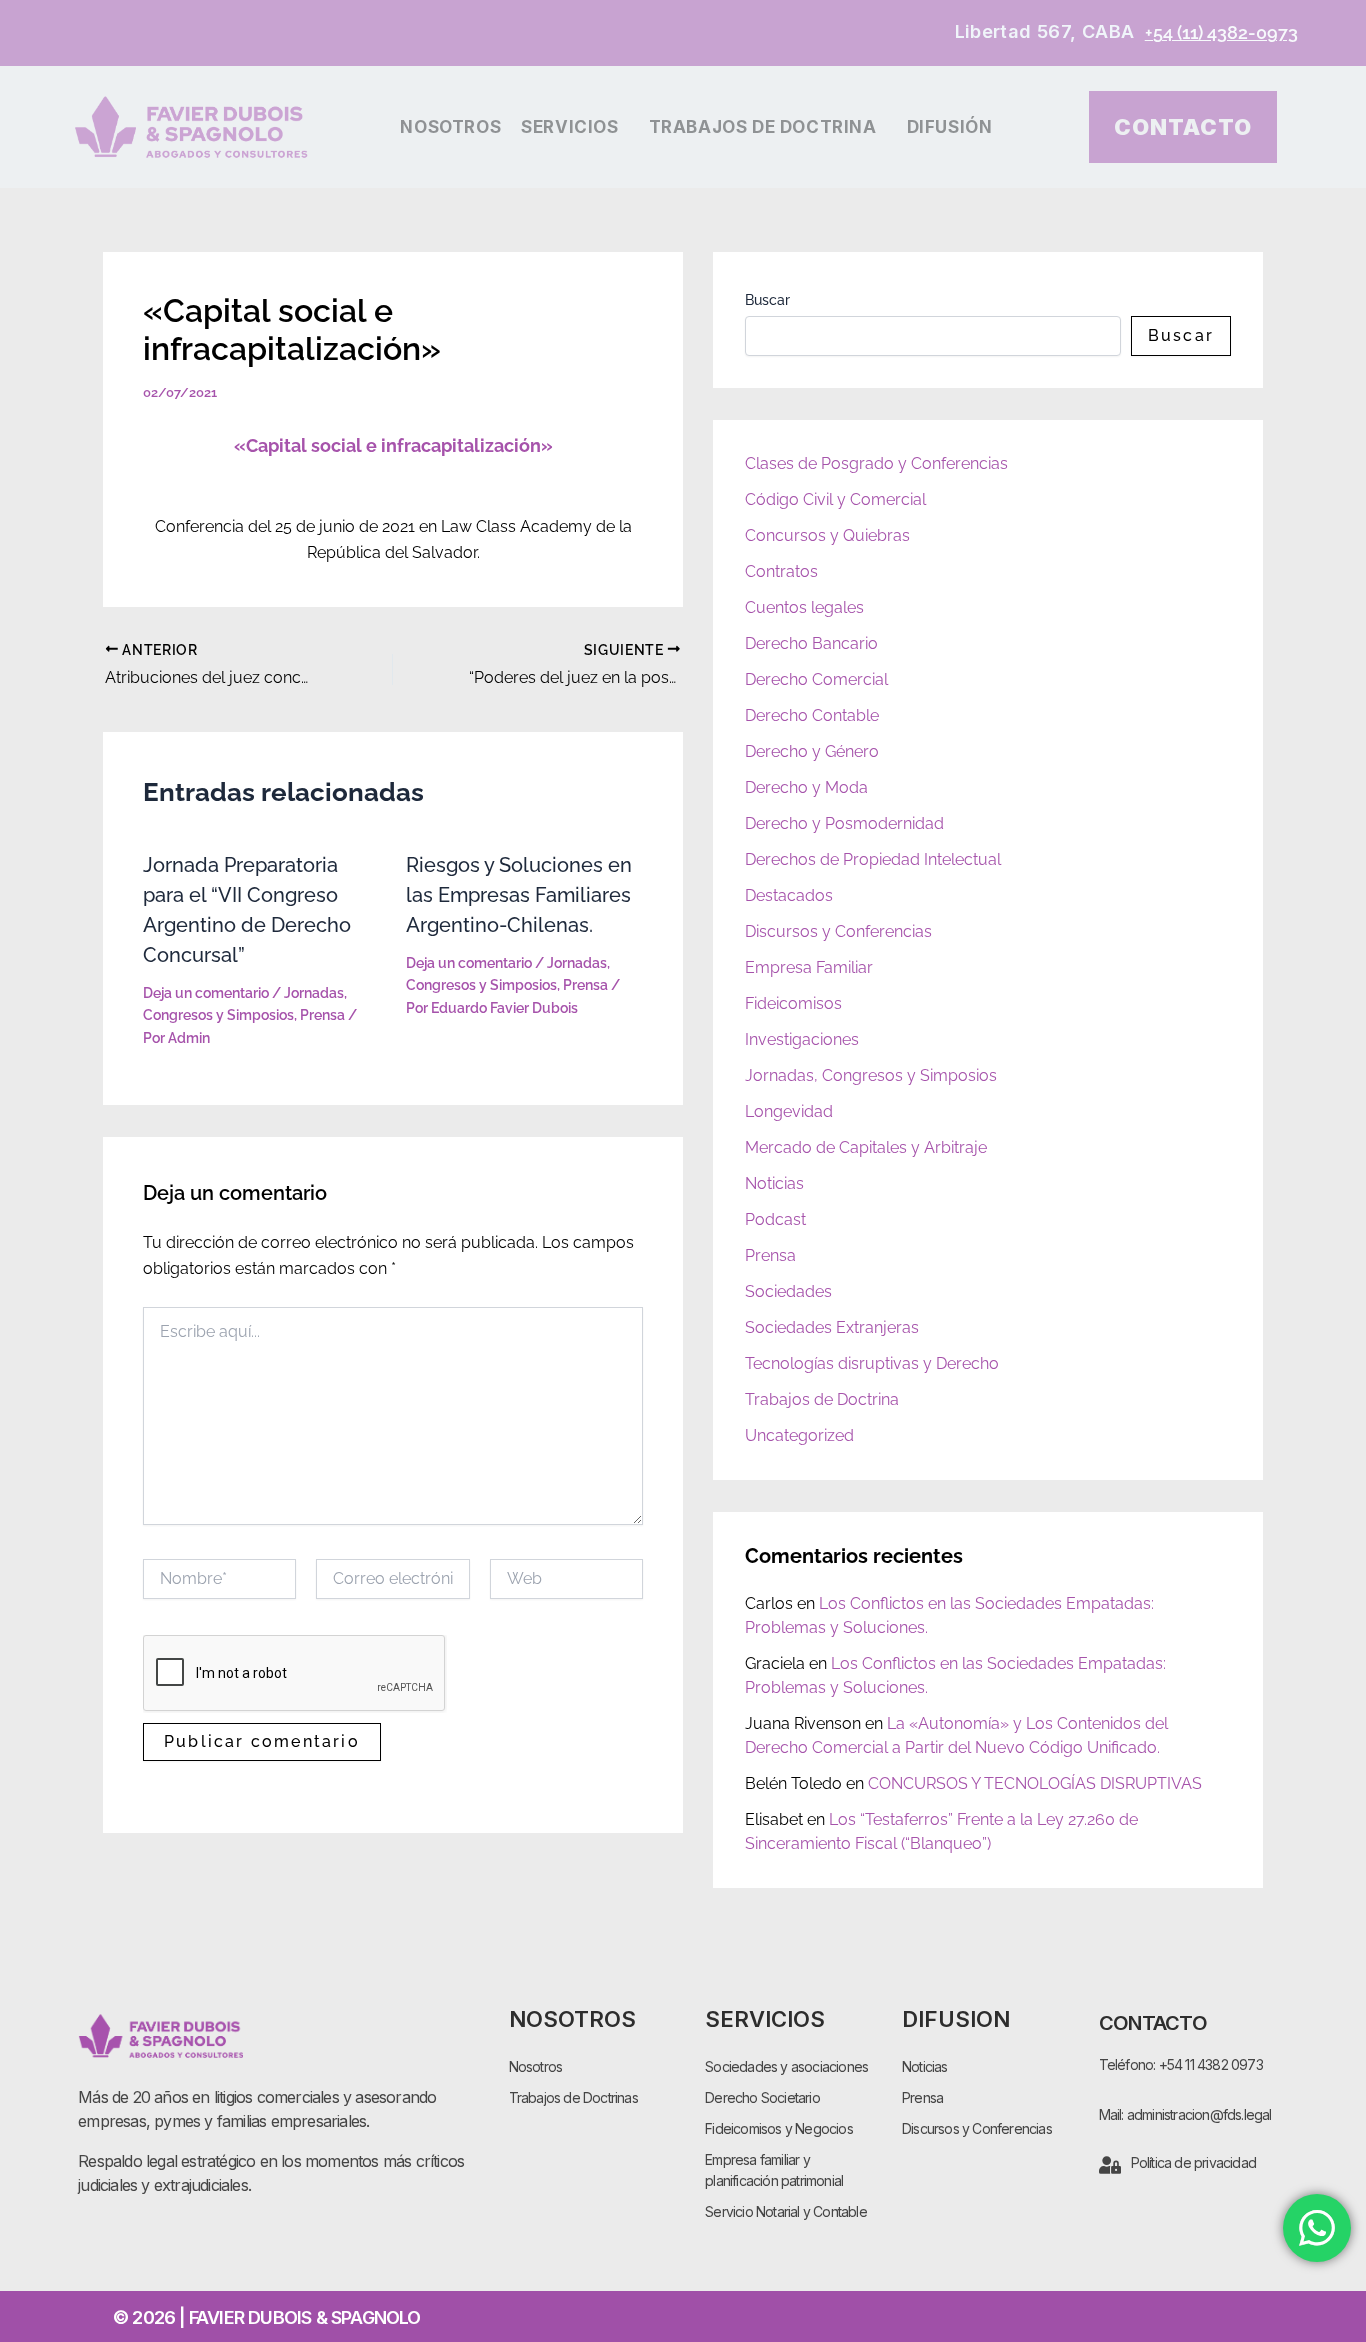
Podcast (775, 1219)
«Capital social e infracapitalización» (393, 445)
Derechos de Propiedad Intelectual (873, 859)
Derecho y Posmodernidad (844, 823)
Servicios (569, 127)
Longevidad (789, 1111)
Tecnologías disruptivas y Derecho (872, 1363)
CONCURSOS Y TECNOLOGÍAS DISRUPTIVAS (1035, 1783)
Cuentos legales (804, 607)
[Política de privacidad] (1110, 2165)
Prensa (322, 1015)
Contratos (781, 571)
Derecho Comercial (816, 679)
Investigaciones (802, 1039)
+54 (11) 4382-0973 (1221, 32)
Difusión (950, 127)
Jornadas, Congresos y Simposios (871, 1075)
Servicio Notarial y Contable (786, 2211)
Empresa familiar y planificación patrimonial (774, 2170)
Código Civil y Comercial (835, 499)
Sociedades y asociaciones (786, 2066)
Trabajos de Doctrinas (573, 2097)
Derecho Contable (812, 715)
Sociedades (788, 1291)
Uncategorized (799, 1435)
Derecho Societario (762, 2097)
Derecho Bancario (811, 643)
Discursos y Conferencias (838, 931)
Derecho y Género (812, 751)
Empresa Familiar (809, 967)
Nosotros (450, 127)
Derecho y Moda (806, 787)
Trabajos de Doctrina (763, 127)
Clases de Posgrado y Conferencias (876, 463)
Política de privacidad (1193, 2162)
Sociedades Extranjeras (832, 1327)
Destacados (789, 895)
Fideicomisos (793, 1003)
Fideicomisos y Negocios (779, 2128)
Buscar (767, 300)
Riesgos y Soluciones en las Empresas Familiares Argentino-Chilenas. (519, 895)
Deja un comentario (206, 993)
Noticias (774, 1183)
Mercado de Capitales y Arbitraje (866, 1147)
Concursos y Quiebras (827, 535)
